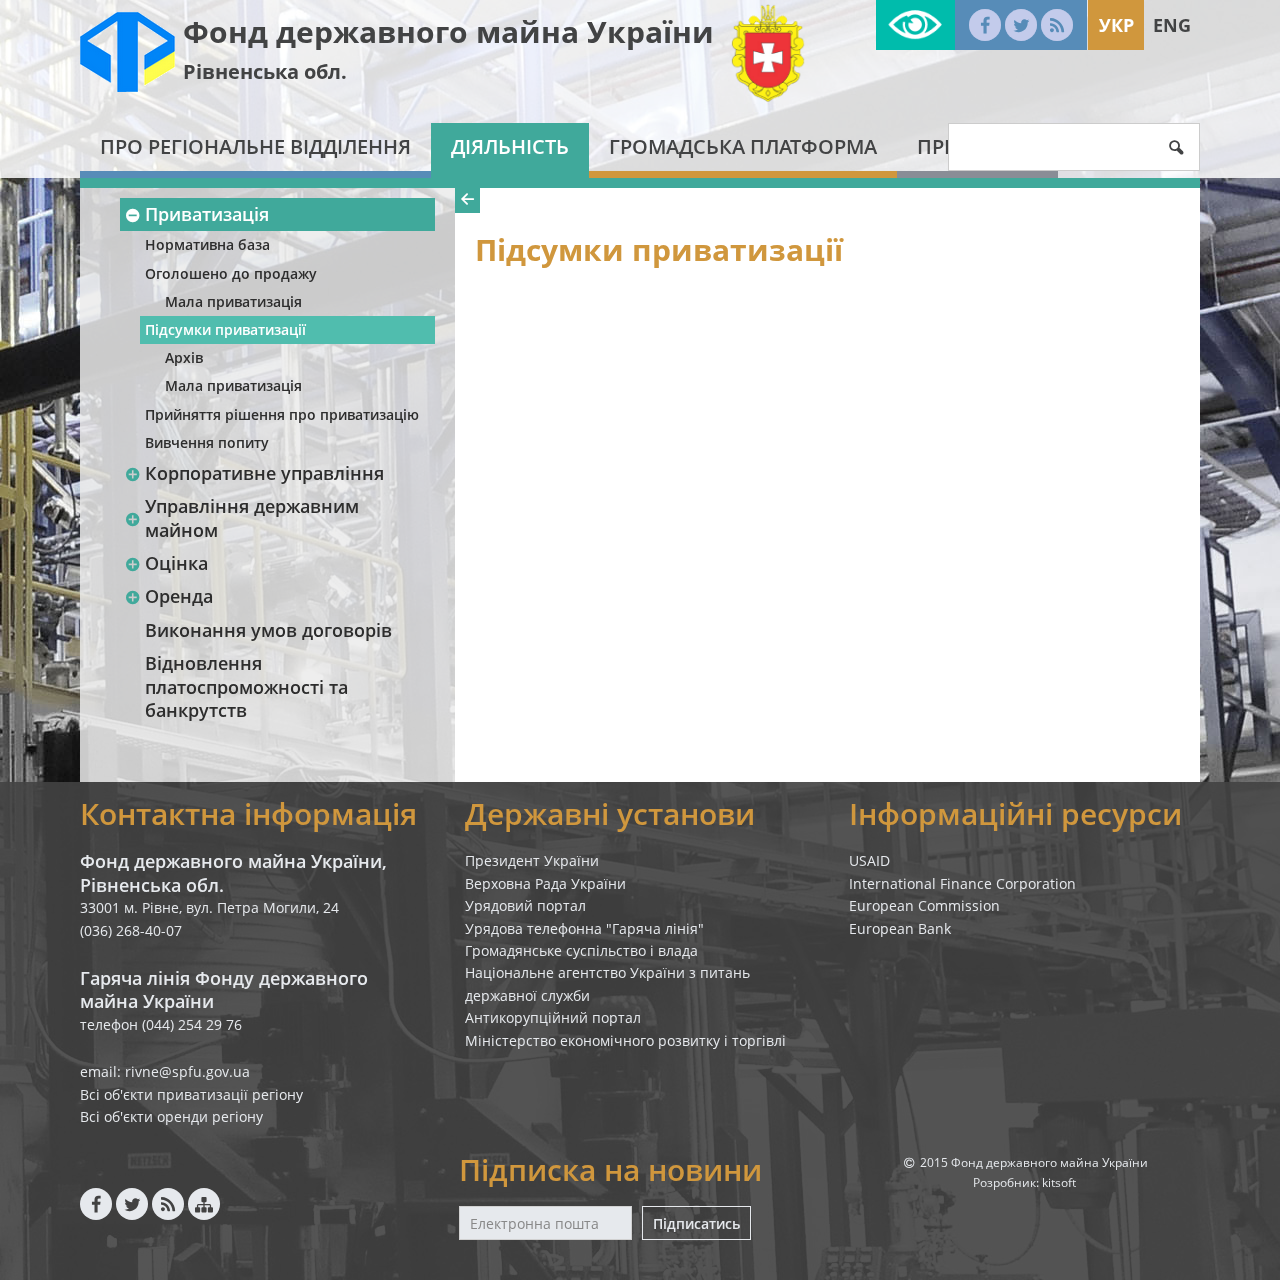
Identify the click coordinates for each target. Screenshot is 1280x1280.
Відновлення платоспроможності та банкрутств (246, 686)
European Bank (900, 928)
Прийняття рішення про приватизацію (282, 414)
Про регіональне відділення (255, 146)
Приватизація (207, 214)
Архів (184, 357)
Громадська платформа (743, 146)
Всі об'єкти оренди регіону (171, 1116)
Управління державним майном (252, 517)
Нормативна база (207, 244)
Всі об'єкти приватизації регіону (191, 1094)
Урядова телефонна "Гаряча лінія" (584, 928)
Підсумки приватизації (225, 329)
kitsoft (1059, 1182)
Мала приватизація (233, 301)
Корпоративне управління (264, 473)
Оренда (179, 596)
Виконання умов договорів (268, 630)
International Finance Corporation (962, 883)
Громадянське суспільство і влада (581, 950)
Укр (1116, 25)
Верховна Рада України (545, 883)
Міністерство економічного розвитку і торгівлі (625, 1040)
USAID (869, 860)
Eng (1172, 25)
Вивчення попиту (207, 442)
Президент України (532, 860)
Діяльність (510, 146)
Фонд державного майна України (448, 31)
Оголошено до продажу (231, 273)
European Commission (924, 905)
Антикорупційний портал (553, 1017)
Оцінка (176, 563)
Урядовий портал (525, 905)
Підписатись (696, 1223)
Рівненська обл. (265, 71)
